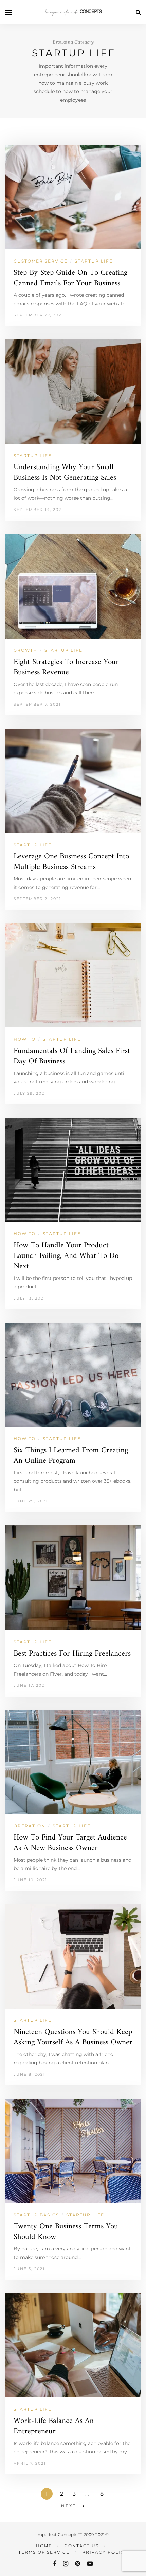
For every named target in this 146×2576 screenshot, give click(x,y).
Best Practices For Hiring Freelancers (72, 1654)
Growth (25, 650)
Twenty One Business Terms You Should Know (66, 2232)
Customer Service (41, 261)
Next (69, 2506)
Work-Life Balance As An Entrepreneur (54, 2426)
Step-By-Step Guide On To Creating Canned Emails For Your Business (70, 278)
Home (44, 2546)
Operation (30, 1826)
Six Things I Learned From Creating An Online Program (71, 1456)
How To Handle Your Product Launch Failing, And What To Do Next (66, 1256)
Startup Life (94, 261)
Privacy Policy (105, 2552)
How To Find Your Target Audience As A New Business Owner (70, 1843)
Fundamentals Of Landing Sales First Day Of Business (72, 1056)
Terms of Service (44, 2552)
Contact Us (82, 2546)
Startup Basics (36, 2215)
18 (101, 2494)
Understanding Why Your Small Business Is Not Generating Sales (65, 473)
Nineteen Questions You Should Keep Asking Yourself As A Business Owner (73, 2037)
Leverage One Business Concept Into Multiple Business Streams (71, 862)
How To (25, 1039)
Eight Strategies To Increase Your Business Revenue (66, 667)
